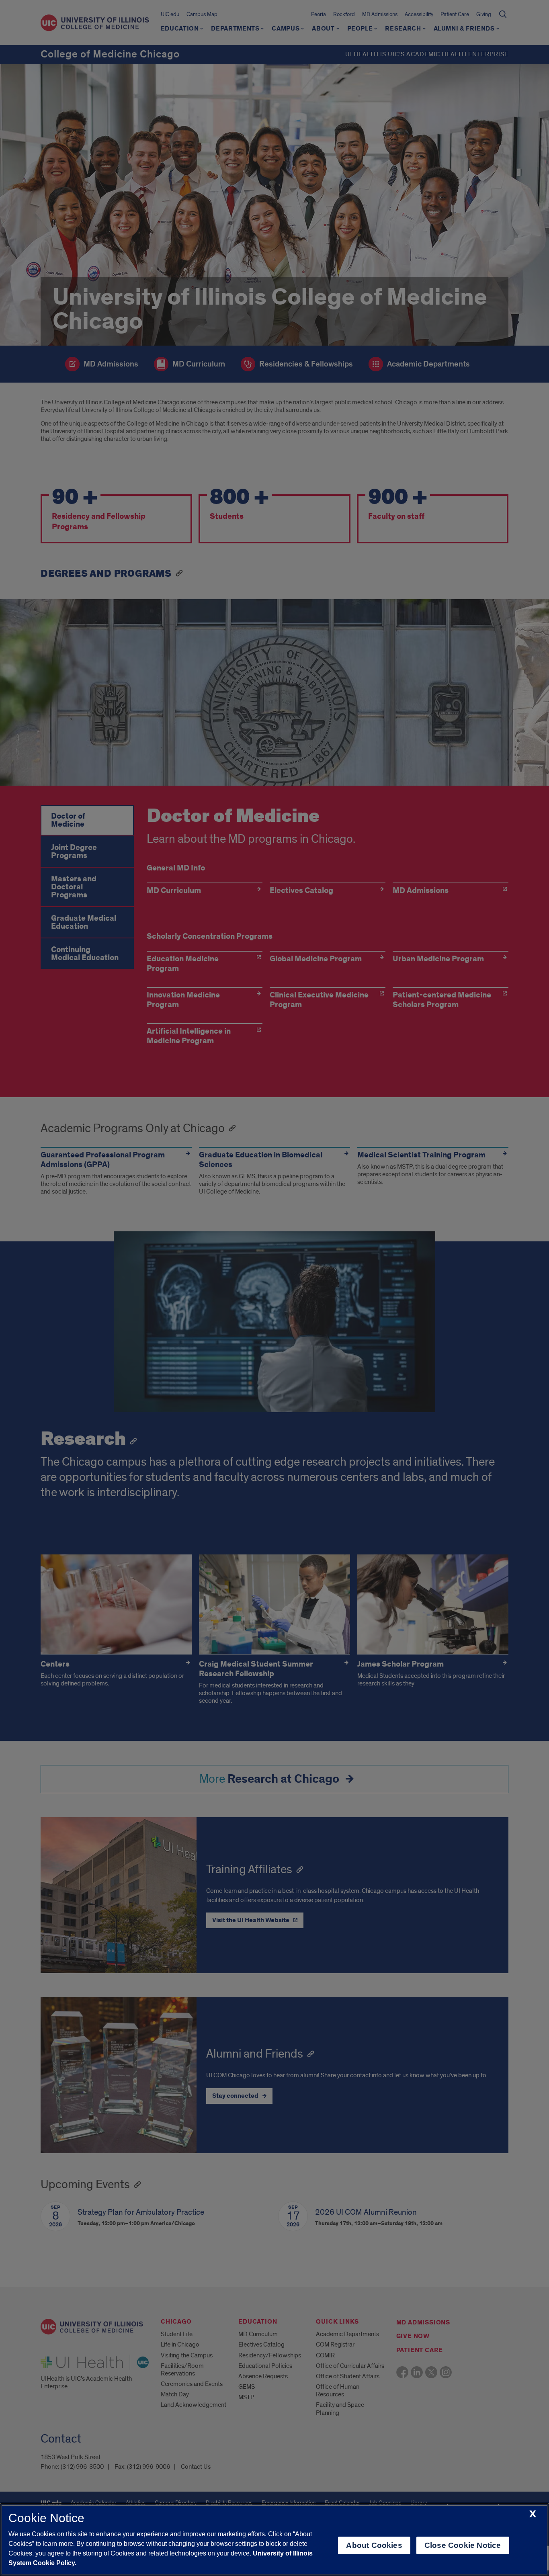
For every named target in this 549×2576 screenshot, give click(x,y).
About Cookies (374, 2545)
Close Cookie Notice (463, 2545)
